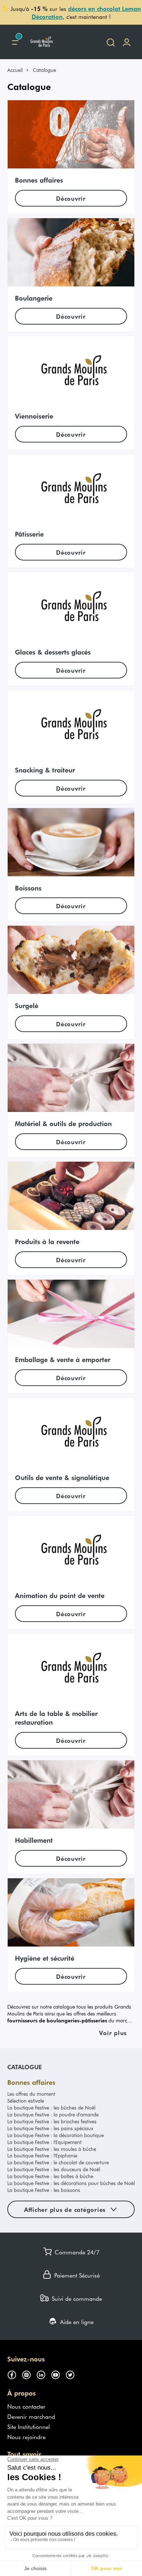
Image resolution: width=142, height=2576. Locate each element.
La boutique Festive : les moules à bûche (52, 2149)
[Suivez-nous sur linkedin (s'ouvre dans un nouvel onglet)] (44, 2373)
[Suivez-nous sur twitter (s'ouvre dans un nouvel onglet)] (73, 2373)
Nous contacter (26, 2406)
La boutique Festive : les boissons (44, 2190)
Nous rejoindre (26, 2437)
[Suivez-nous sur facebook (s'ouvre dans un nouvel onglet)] (15, 2373)
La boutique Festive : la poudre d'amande (53, 2114)
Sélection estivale (26, 2101)
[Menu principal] (15, 42)
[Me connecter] (127, 42)
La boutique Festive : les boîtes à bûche (50, 2176)
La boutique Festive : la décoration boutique (56, 2135)
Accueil (15, 70)
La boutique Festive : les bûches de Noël (51, 2108)
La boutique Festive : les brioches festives (52, 2121)
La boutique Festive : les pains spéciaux (50, 2128)
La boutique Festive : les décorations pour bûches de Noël (71, 2183)
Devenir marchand (31, 2416)
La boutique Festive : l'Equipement (44, 2142)
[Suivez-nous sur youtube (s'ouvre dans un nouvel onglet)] (58, 2373)
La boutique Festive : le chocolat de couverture (58, 2162)
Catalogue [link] (44, 70)
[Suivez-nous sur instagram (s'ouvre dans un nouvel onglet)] (29, 2373)
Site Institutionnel (29, 2426)
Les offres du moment (31, 2094)
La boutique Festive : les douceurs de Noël (54, 2169)
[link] (18, 70)
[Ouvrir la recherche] (111, 42)
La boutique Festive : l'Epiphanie (42, 2155)
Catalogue (25, 2067)
